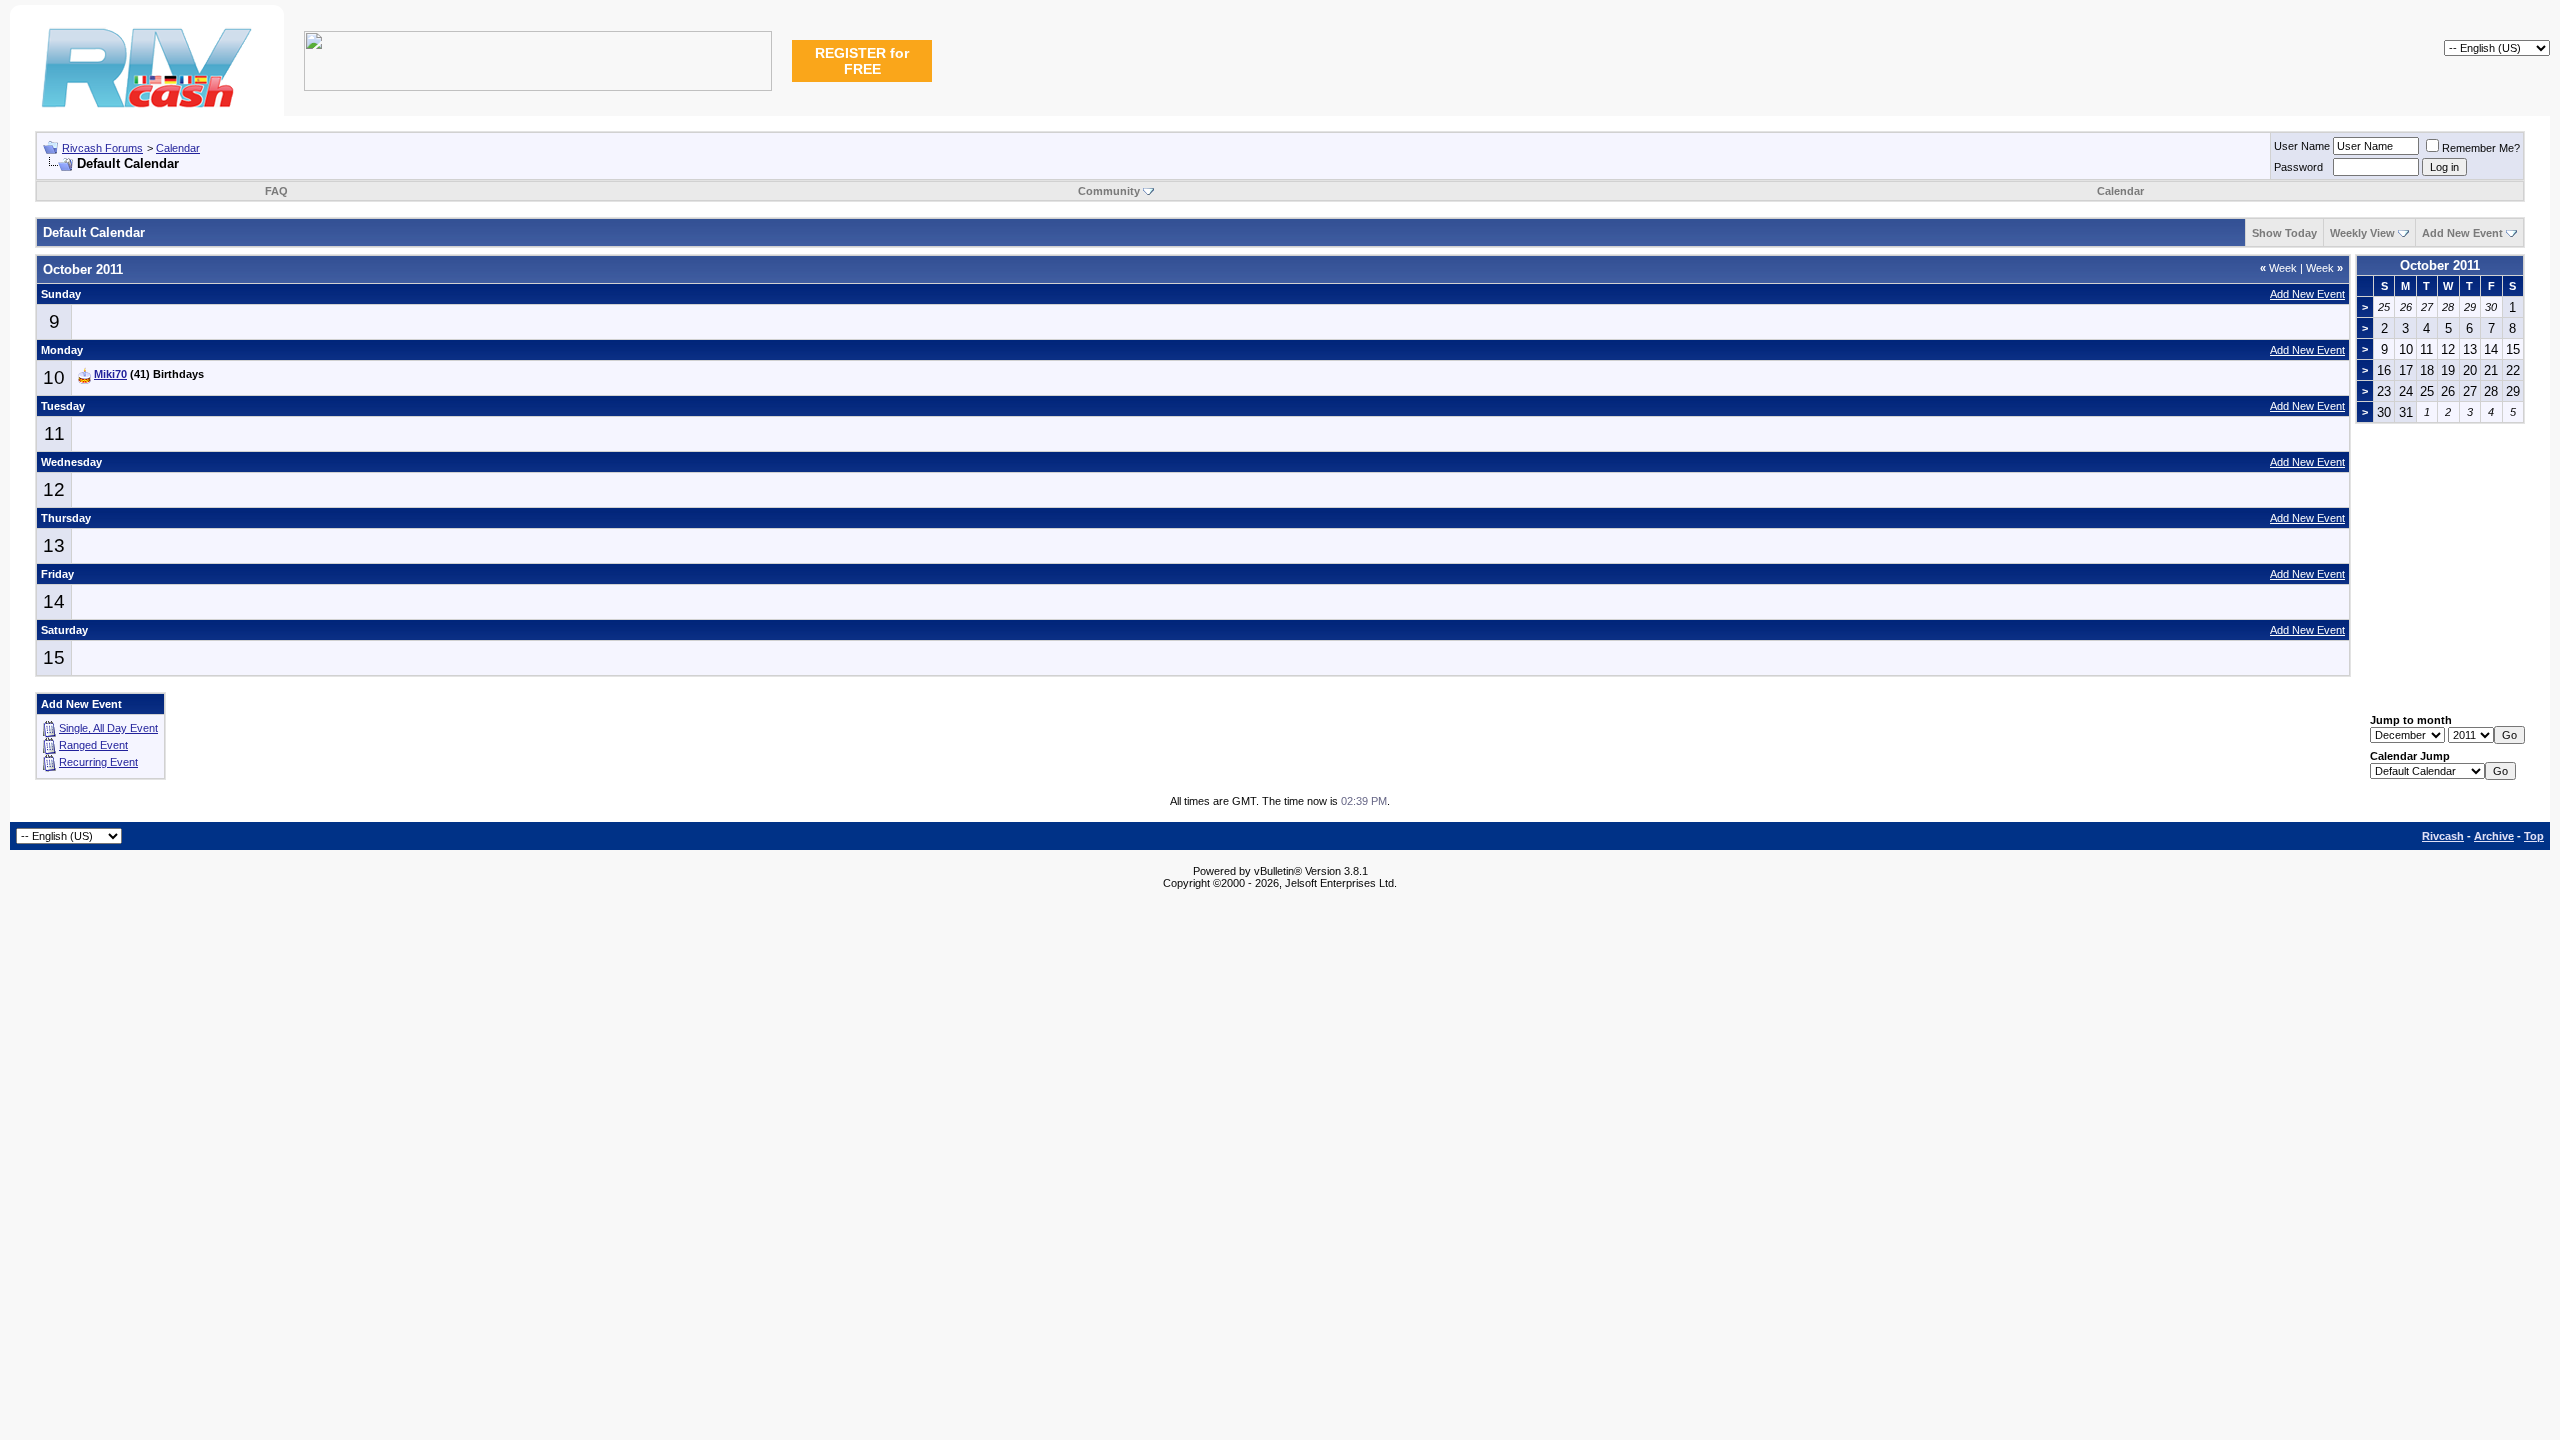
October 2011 (2440, 265)
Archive (2494, 836)
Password (2298, 167)
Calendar (178, 148)
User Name (2302, 146)
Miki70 (110, 374)
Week (2278, 268)
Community (1109, 191)
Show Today (2284, 233)
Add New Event (2462, 233)
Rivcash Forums (102, 148)
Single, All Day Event (108, 728)
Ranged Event (93, 745)
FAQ (276, 191)
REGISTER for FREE (862, 61)
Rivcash (2443, 836)
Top (2534, 836)
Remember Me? (2481, 148)
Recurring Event (98, 762)
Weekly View (2362, 233)
